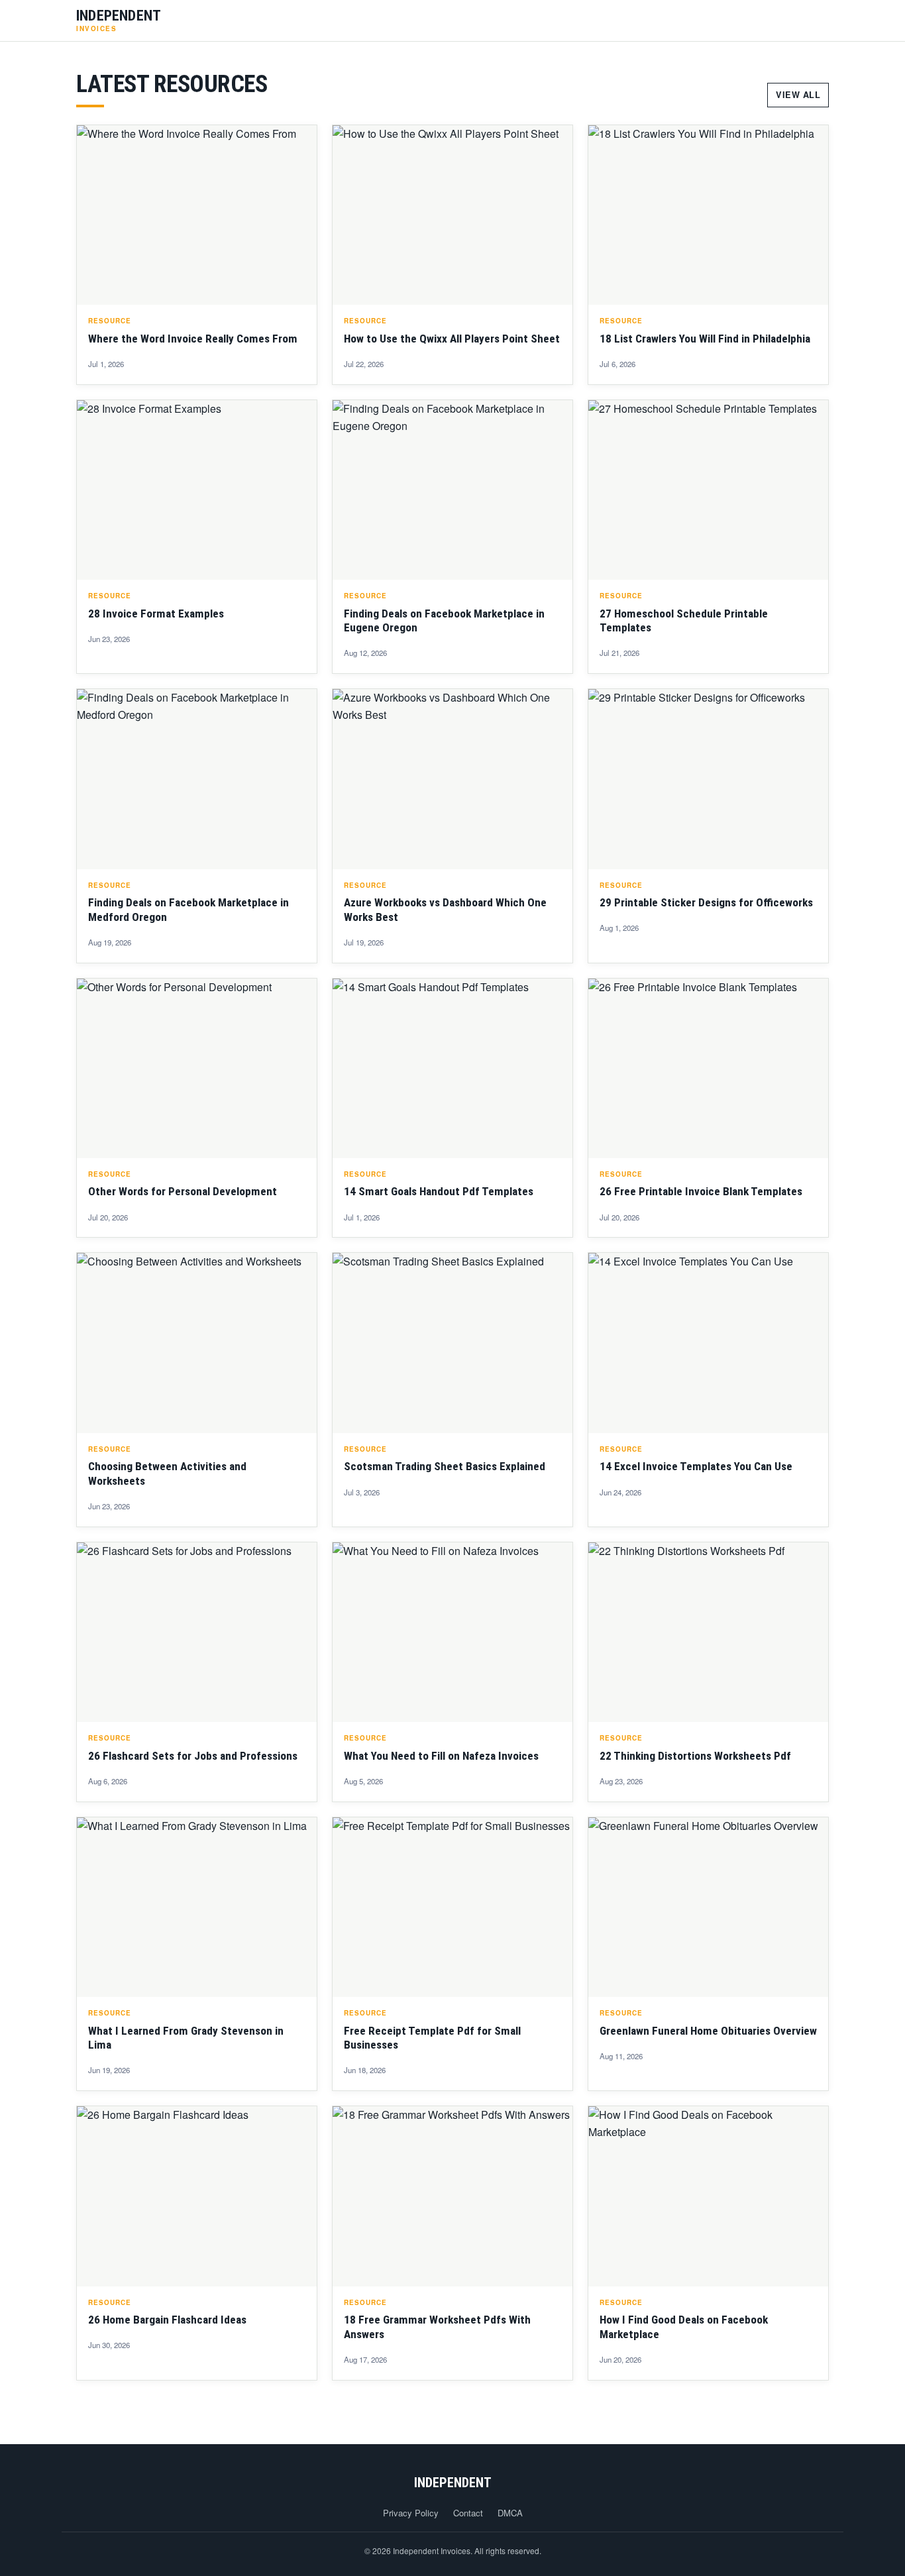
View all (798, 95)
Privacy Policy (411, 2513)
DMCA (510, 2513)
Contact (468, 2513)
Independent (453, 2483)
